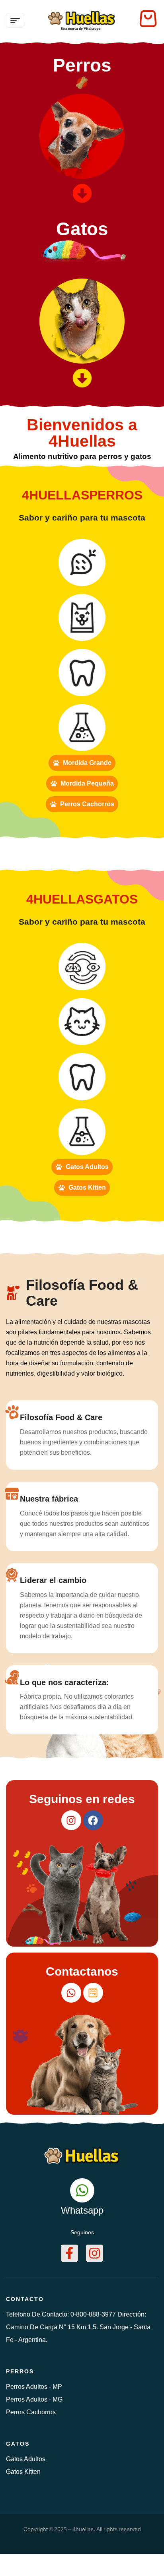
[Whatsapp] (71, 1993)
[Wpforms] (93, 1993)
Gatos (82, 229)
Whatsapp (82, 2210)
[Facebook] (93, 1820)
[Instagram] (71, 1820)
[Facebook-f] (69, 2253)
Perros (82, 65)
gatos (18, 2444)
